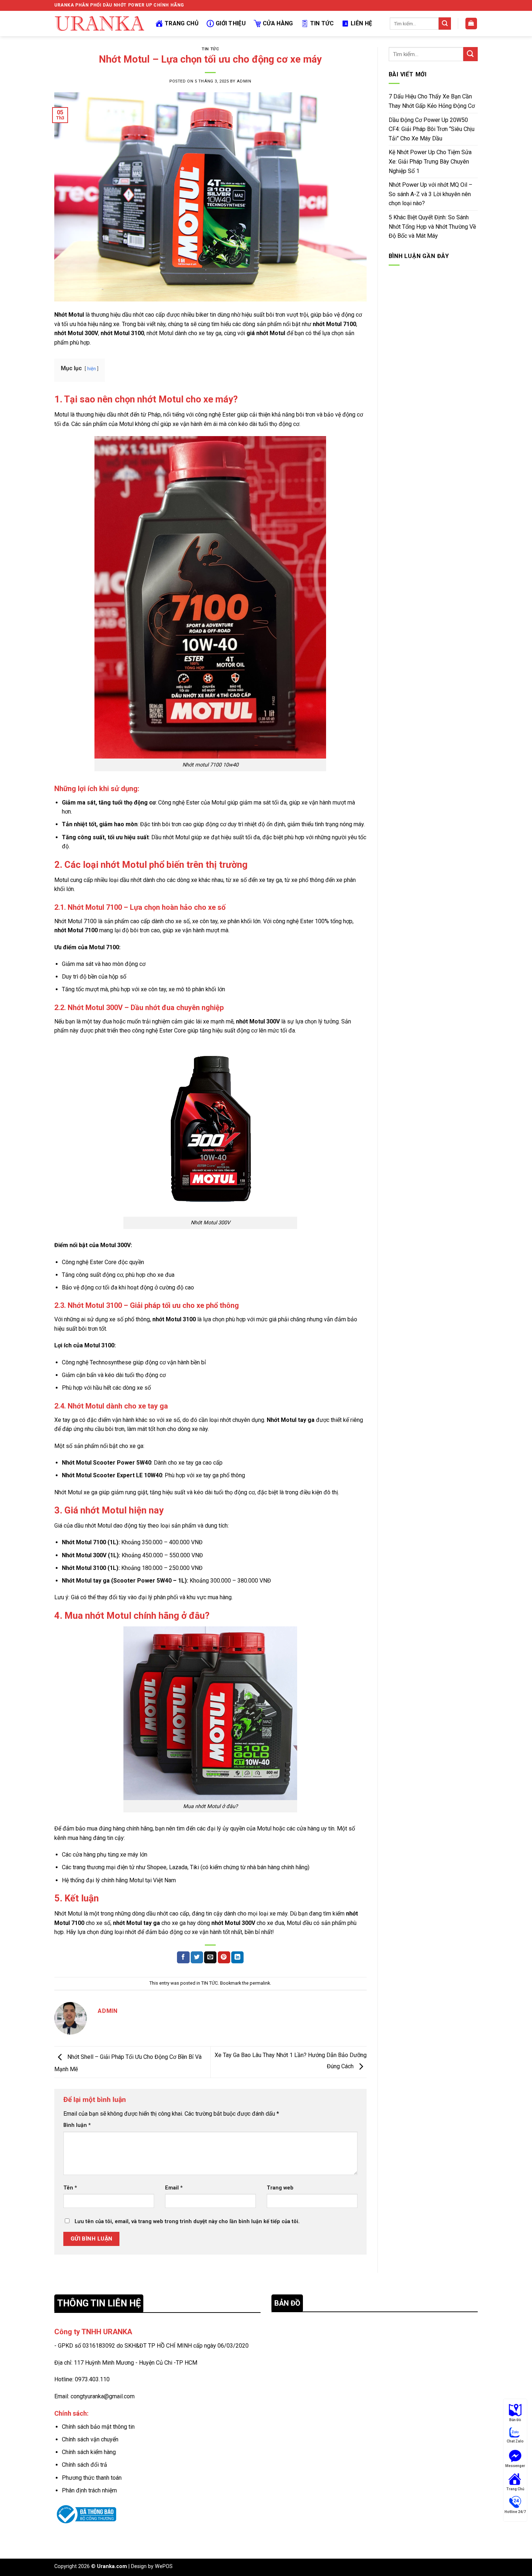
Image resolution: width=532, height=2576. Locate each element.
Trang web (280, 2188)
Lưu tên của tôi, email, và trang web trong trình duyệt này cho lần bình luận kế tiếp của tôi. (187, 2222)
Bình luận (77, 2125)
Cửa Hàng (278, 23)
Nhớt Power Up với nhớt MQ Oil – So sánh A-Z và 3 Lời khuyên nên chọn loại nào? (430, 194)
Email (174, 2188)
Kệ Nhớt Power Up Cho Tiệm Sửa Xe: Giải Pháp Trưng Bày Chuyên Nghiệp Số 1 (430, 161)
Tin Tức (322, 23)
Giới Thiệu (231, 23)
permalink (260, 1983)
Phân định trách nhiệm (89, 2490)
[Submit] (445, 24)
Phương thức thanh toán (92, 2478)
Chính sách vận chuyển (90, 2439)
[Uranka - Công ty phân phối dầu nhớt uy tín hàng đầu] (100, 24)
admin (244, 81)
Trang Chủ (182, 23)
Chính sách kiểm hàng (89, 2452)
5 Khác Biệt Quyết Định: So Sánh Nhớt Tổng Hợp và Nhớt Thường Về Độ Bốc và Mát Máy (432, 227)
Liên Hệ (361, 23)
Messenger (515, 2466)
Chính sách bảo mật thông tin (98, 2427)
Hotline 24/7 (515, 2512)
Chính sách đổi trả (85, 2465)
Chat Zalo (515, 2441)
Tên (70, 2188)
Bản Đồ (515, 2420)
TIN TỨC (210, 49)
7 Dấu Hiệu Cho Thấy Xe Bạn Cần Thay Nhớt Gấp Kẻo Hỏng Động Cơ (432, 101)
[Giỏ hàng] (471, 24)
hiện (92, 369)
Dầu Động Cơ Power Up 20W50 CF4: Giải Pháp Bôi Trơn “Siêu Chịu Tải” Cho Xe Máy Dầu (432, 129)
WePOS (164, 2566)
